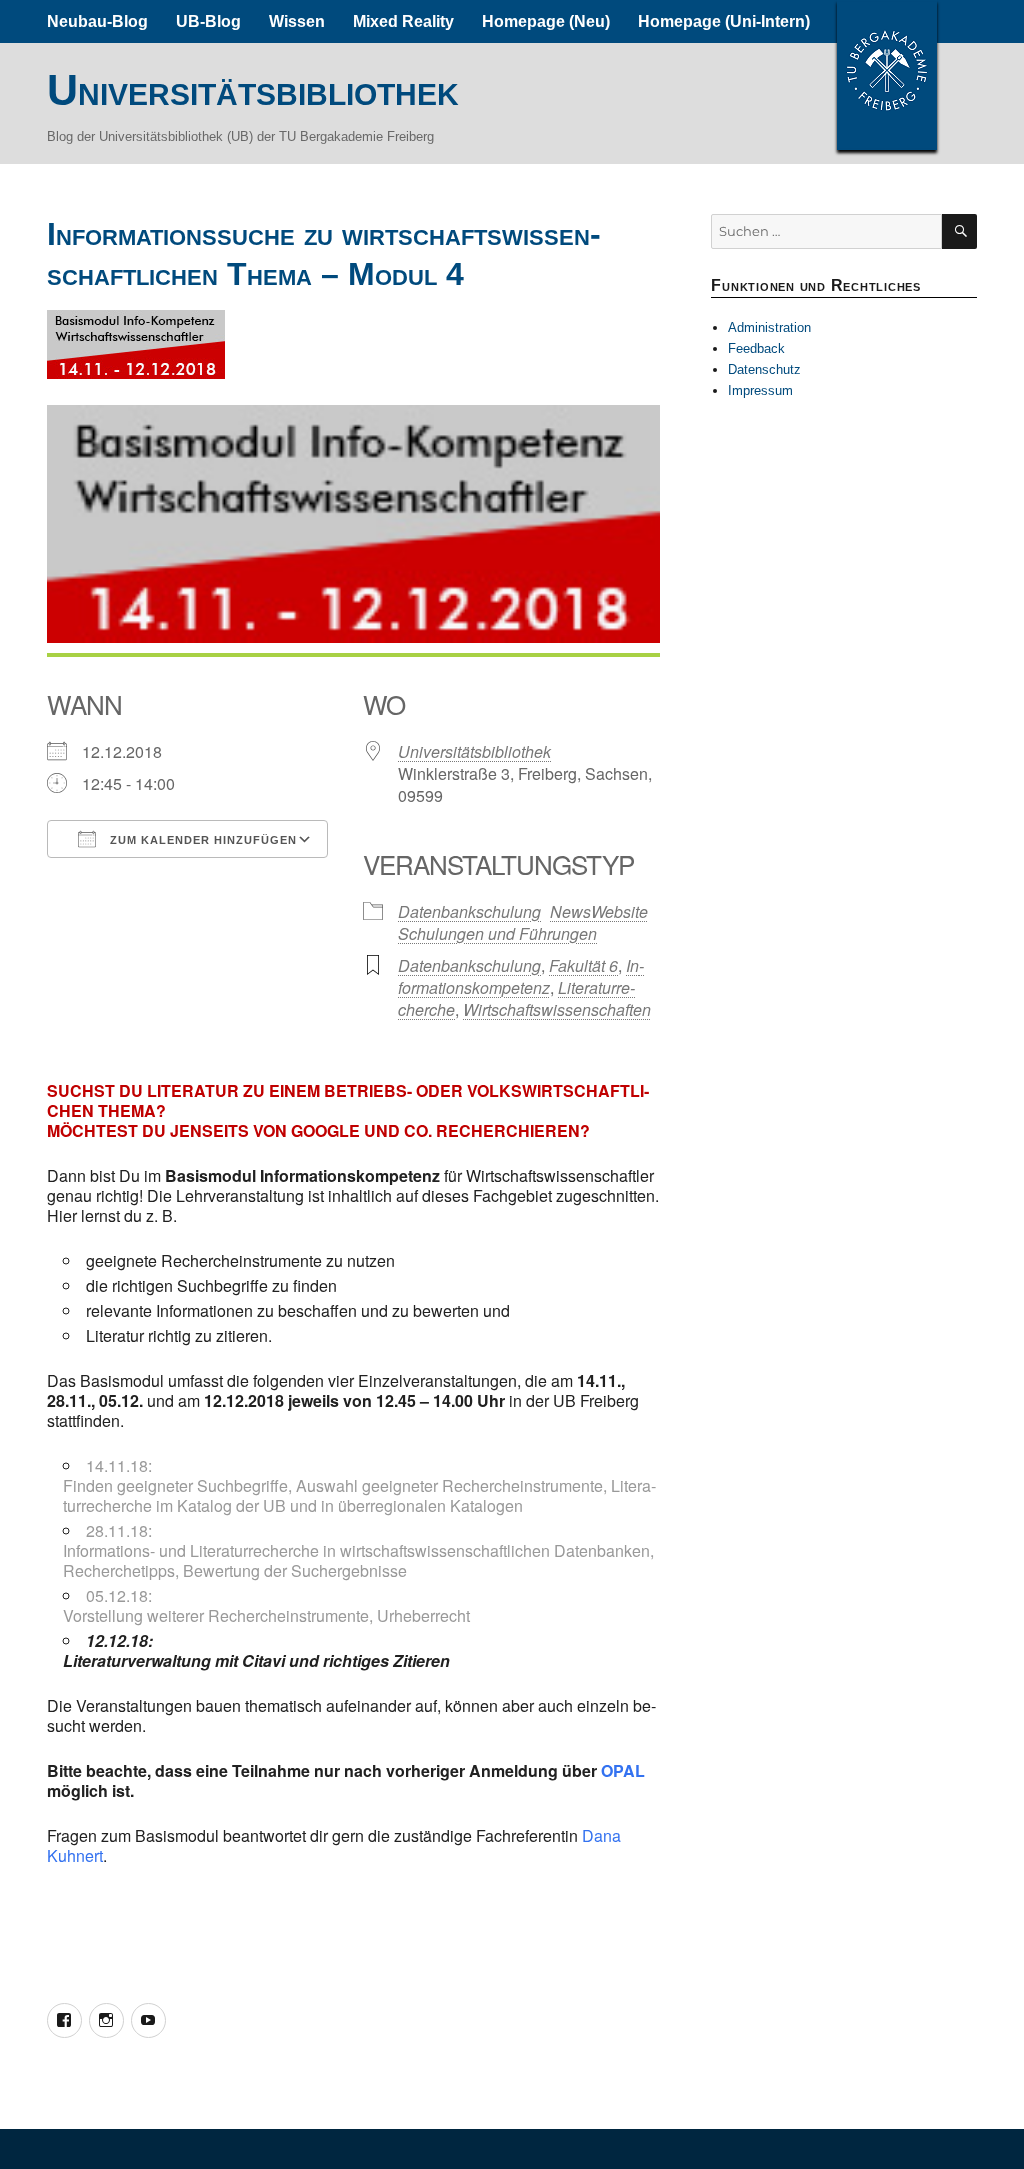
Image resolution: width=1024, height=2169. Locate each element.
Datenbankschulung (469, 911)
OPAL (623, 1770)
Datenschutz (764, 369)
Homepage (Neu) (546, 21)
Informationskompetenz (521, 976)
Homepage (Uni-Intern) (724, 21)
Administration (769, 327)
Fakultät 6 (583, 965)
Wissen (297, 21)
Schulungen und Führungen (497, 933)
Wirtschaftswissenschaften (557, 1009)
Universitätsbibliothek (253, 90)
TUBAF (887, 75)
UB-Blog (208, 21)
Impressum (760, 390)
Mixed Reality (403, 21)
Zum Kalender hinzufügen (201, 840)
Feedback (756, 348)
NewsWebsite (599, 911)
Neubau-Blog (97, 21)
